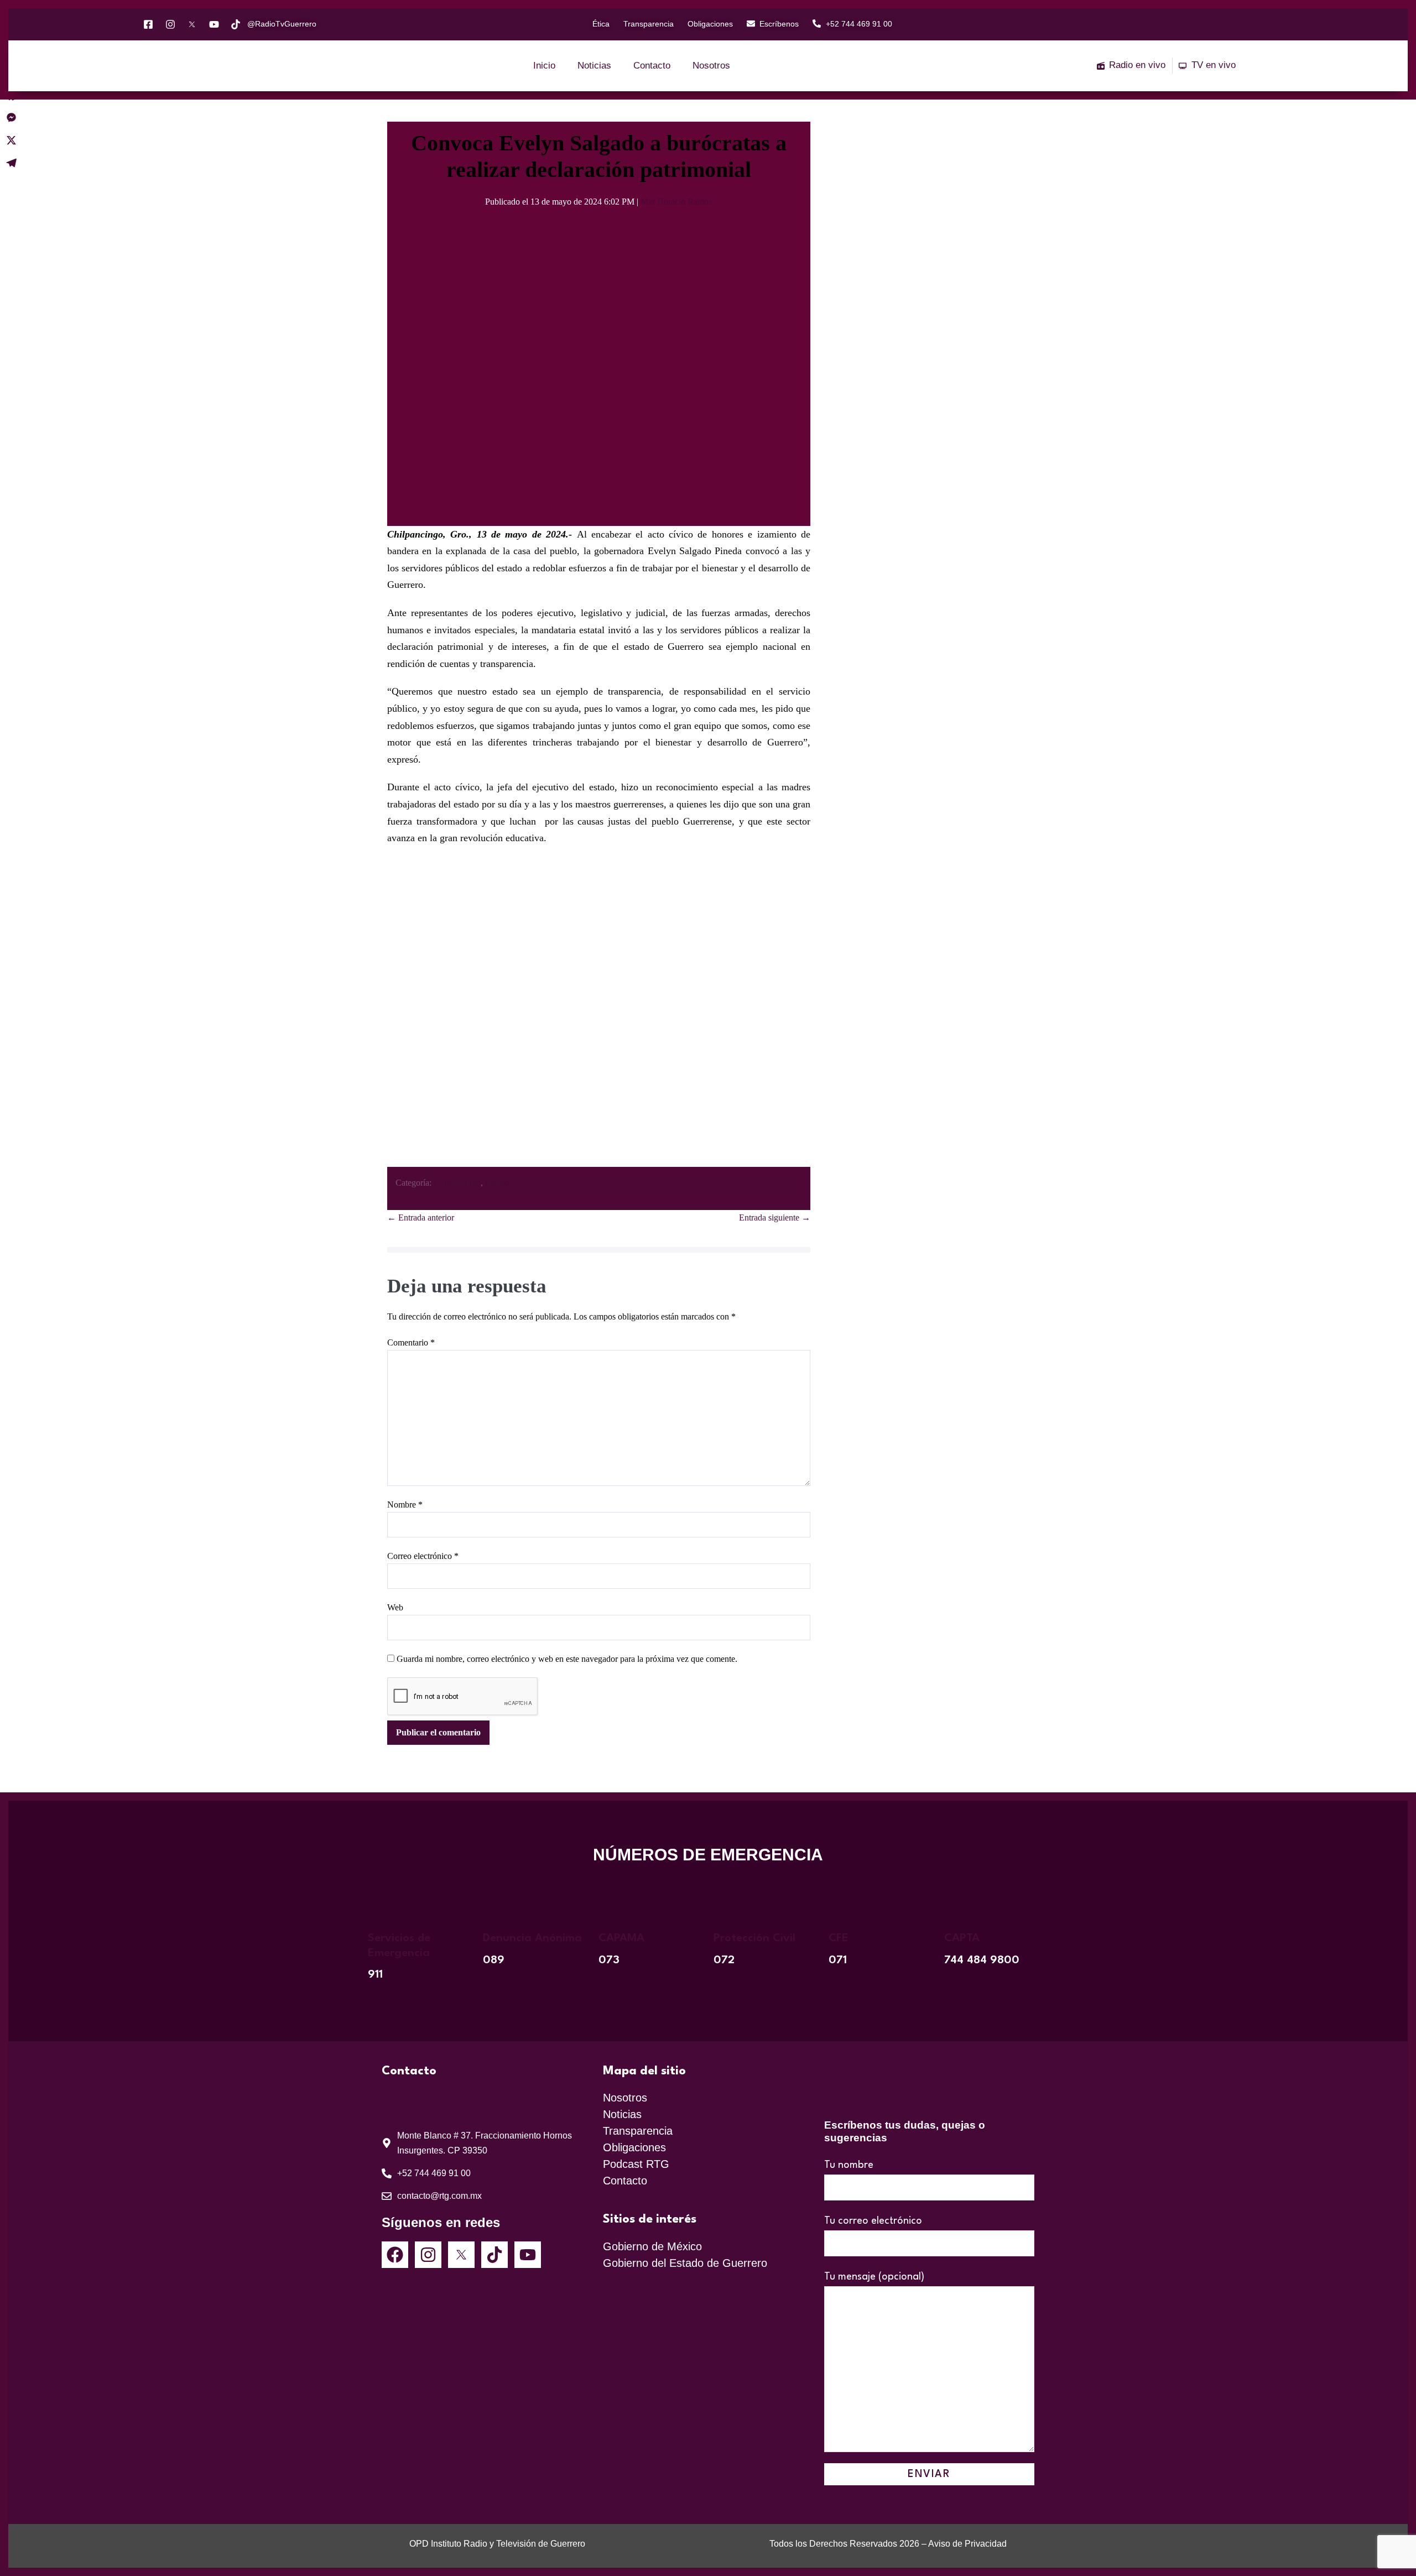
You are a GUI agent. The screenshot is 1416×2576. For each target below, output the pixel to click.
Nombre (405, 1505)
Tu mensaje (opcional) (874, 2277)
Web (395, 1607)
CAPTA (962, 1938)
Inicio (544, 66)
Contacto (652, 66)
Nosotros (711, 66)
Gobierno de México (652, 2246)
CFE (839, 1938)
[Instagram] (428, 2255)
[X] (11, 140)
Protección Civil (754, 1938)
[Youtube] (528, 2255)
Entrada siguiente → (775, 1217)
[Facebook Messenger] (11, 118)
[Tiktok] (494, 2255)
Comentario (411, 1342)
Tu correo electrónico (873, 2221)
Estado (497, 1183)
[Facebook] (395, 2255)
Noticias (594, 66)
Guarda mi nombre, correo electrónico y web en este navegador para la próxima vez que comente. (567, 1659)
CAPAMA (621, 1938)
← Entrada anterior (421, 1217)
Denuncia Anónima (532, 1938)
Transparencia (638, 2131)
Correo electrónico (423, 1556)
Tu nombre (849, 2165)
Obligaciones (634, 2147)
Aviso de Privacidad (967, 2544)
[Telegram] (11, 163)
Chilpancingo (457, 1183)
